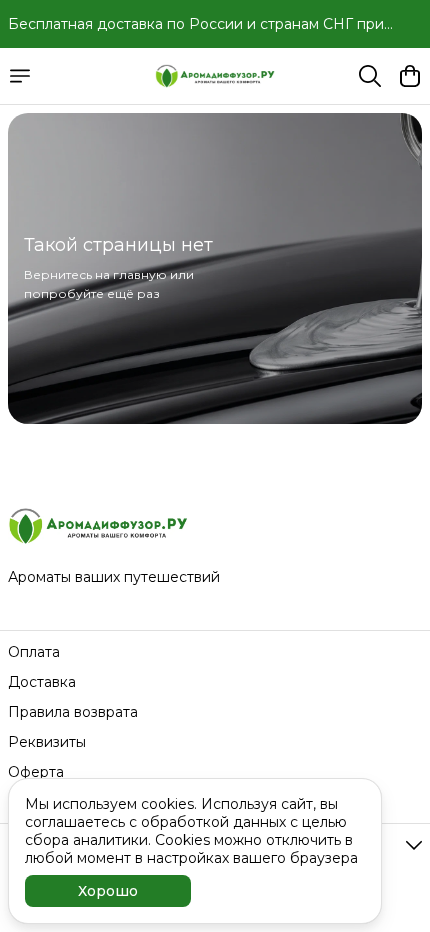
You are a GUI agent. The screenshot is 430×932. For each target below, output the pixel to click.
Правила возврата (73, 712)
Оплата (34, 652)
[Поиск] (370, 76)
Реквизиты (47, 742)
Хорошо (108, 891)
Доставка (42, 682)
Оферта (36, 772)
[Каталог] (20, 76)
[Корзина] (410, 76)
